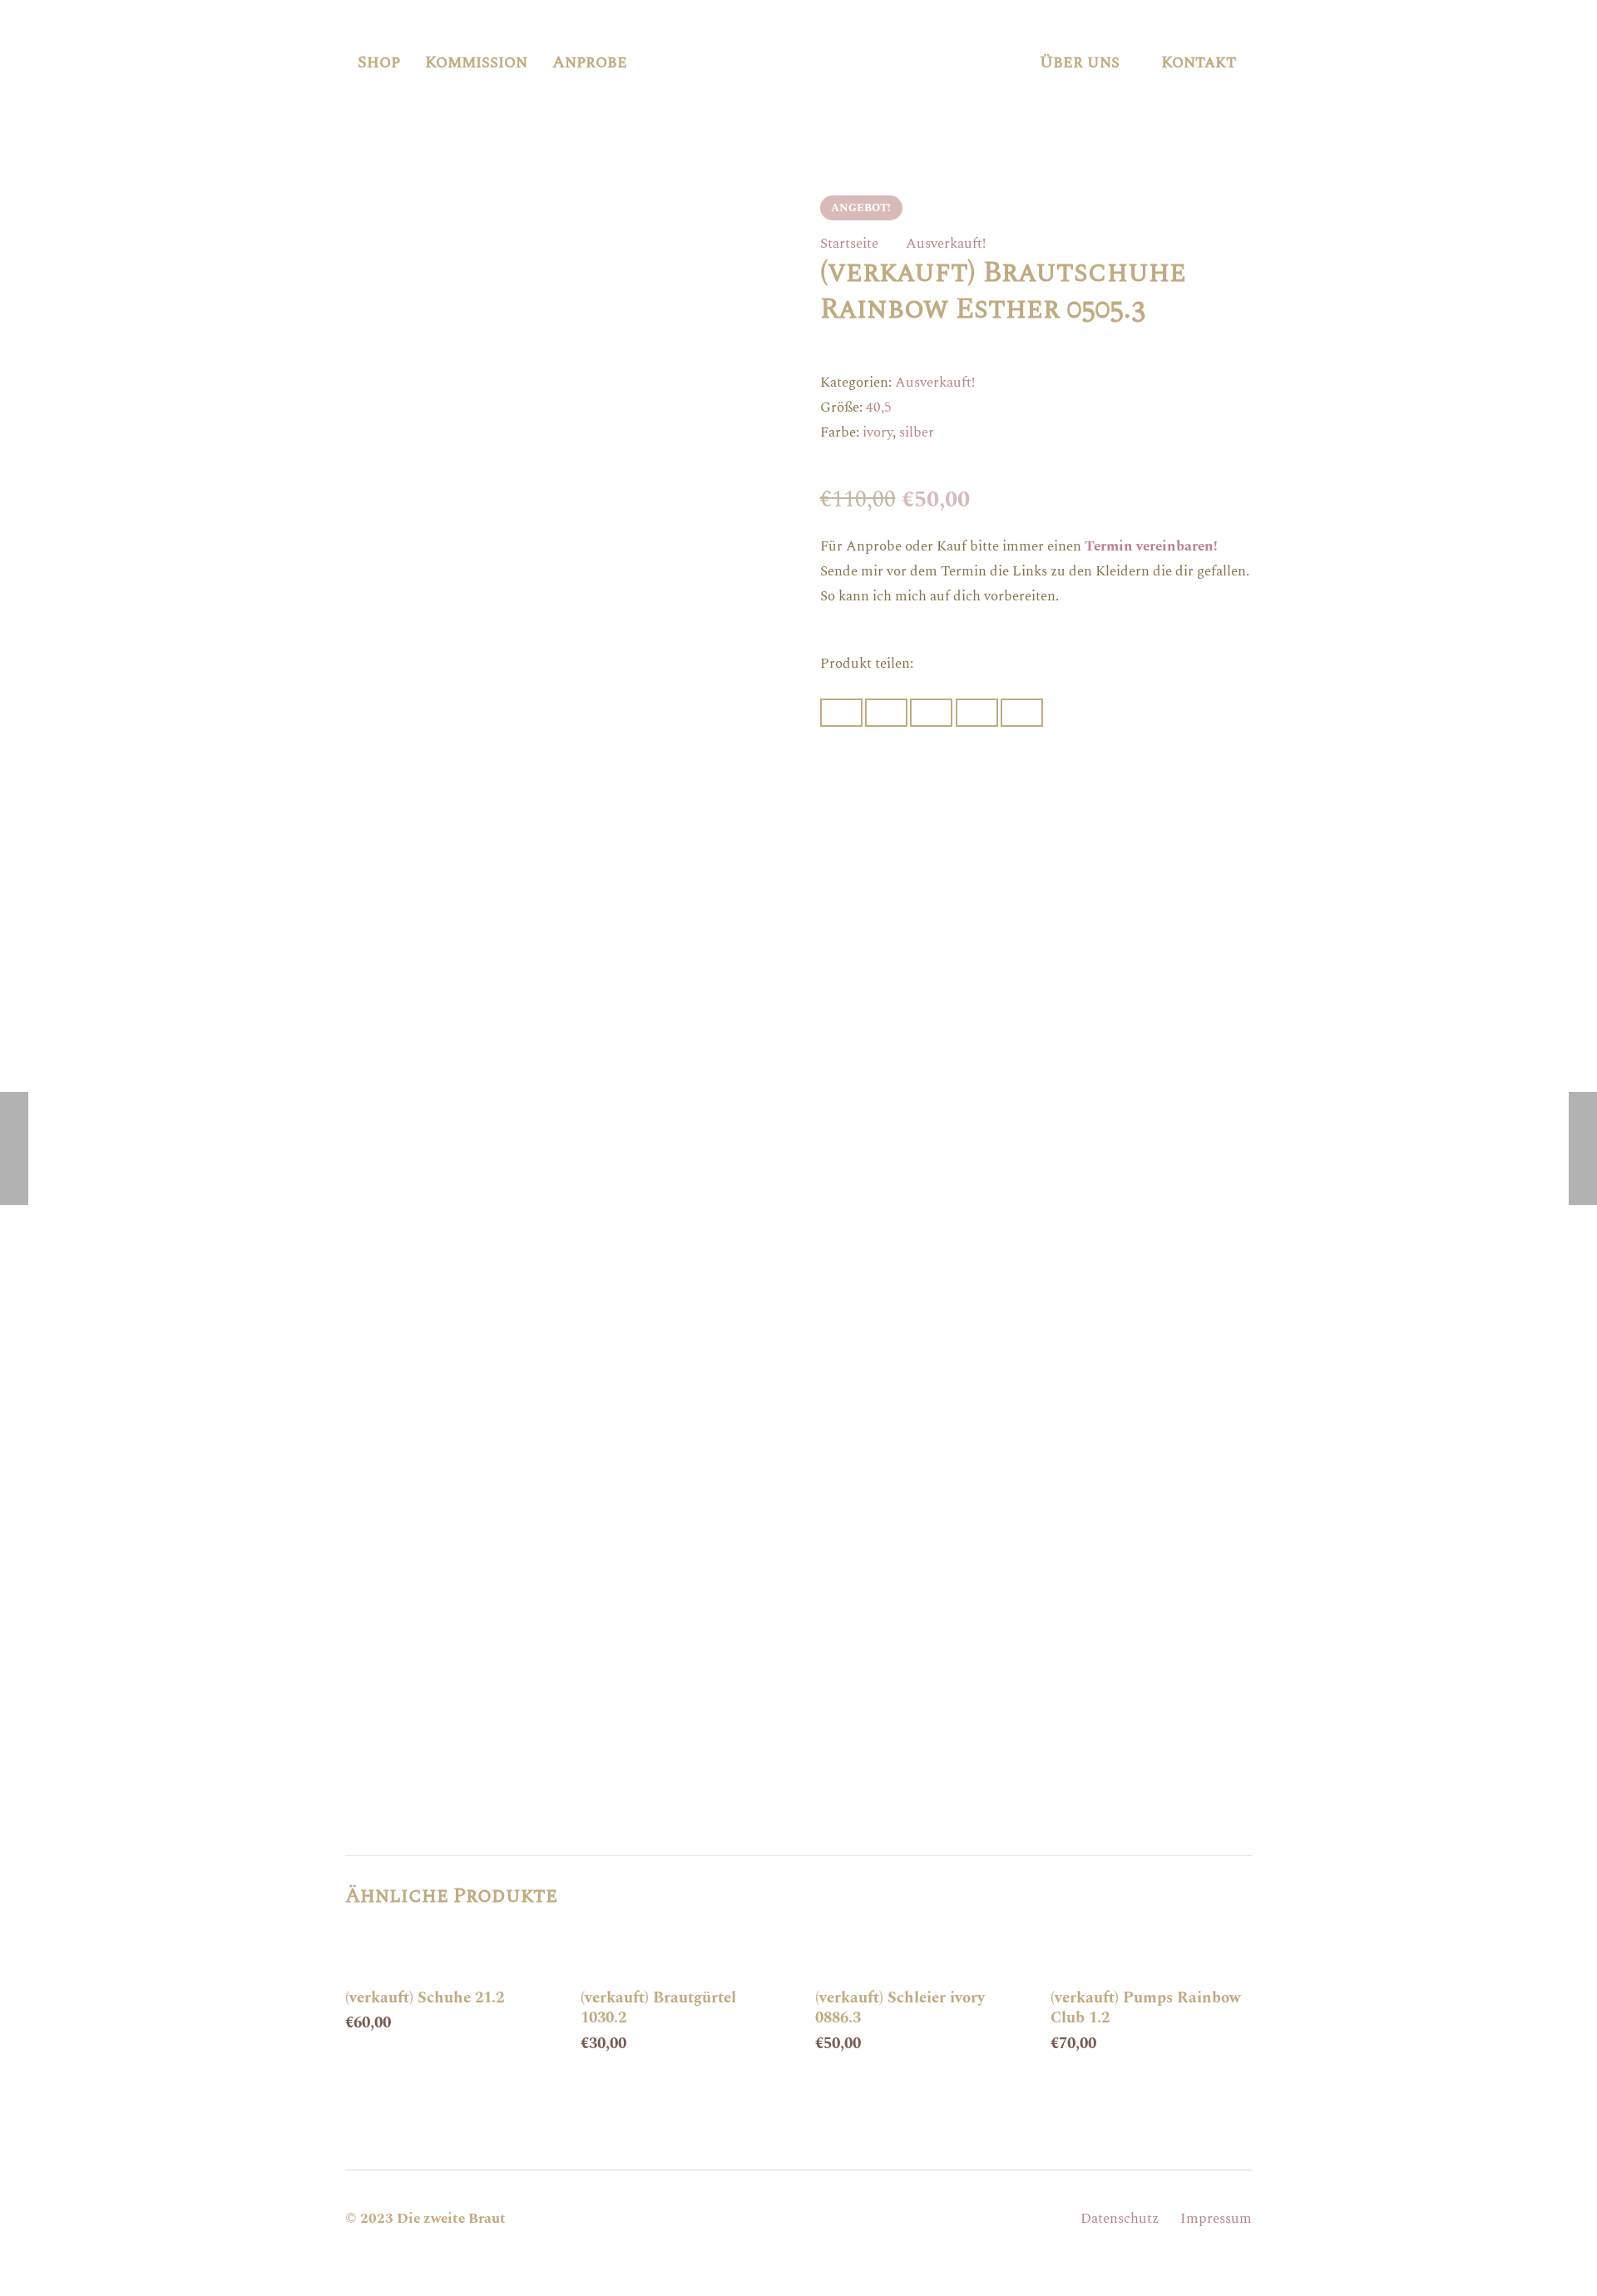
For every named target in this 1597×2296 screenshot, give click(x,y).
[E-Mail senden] (841, 713)
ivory (878, 432)
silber (917, 432)
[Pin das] (977, 713)
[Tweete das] (931, 713)
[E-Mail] (754, 2219)
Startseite (849, 244)
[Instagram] (798, 2219)
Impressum (1216, 2219)
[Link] (829, 62)
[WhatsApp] (843, 2219)
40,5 (879, 407)
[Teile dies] (886, 713)
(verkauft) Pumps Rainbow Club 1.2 (1146, 2008)
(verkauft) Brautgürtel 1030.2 (658, 2008)
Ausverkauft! (946, 244)
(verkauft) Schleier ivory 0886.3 (900, 2008)
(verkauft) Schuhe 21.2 (425, 1998)
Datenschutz (1120, 2219)
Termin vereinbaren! (1151, 546)
